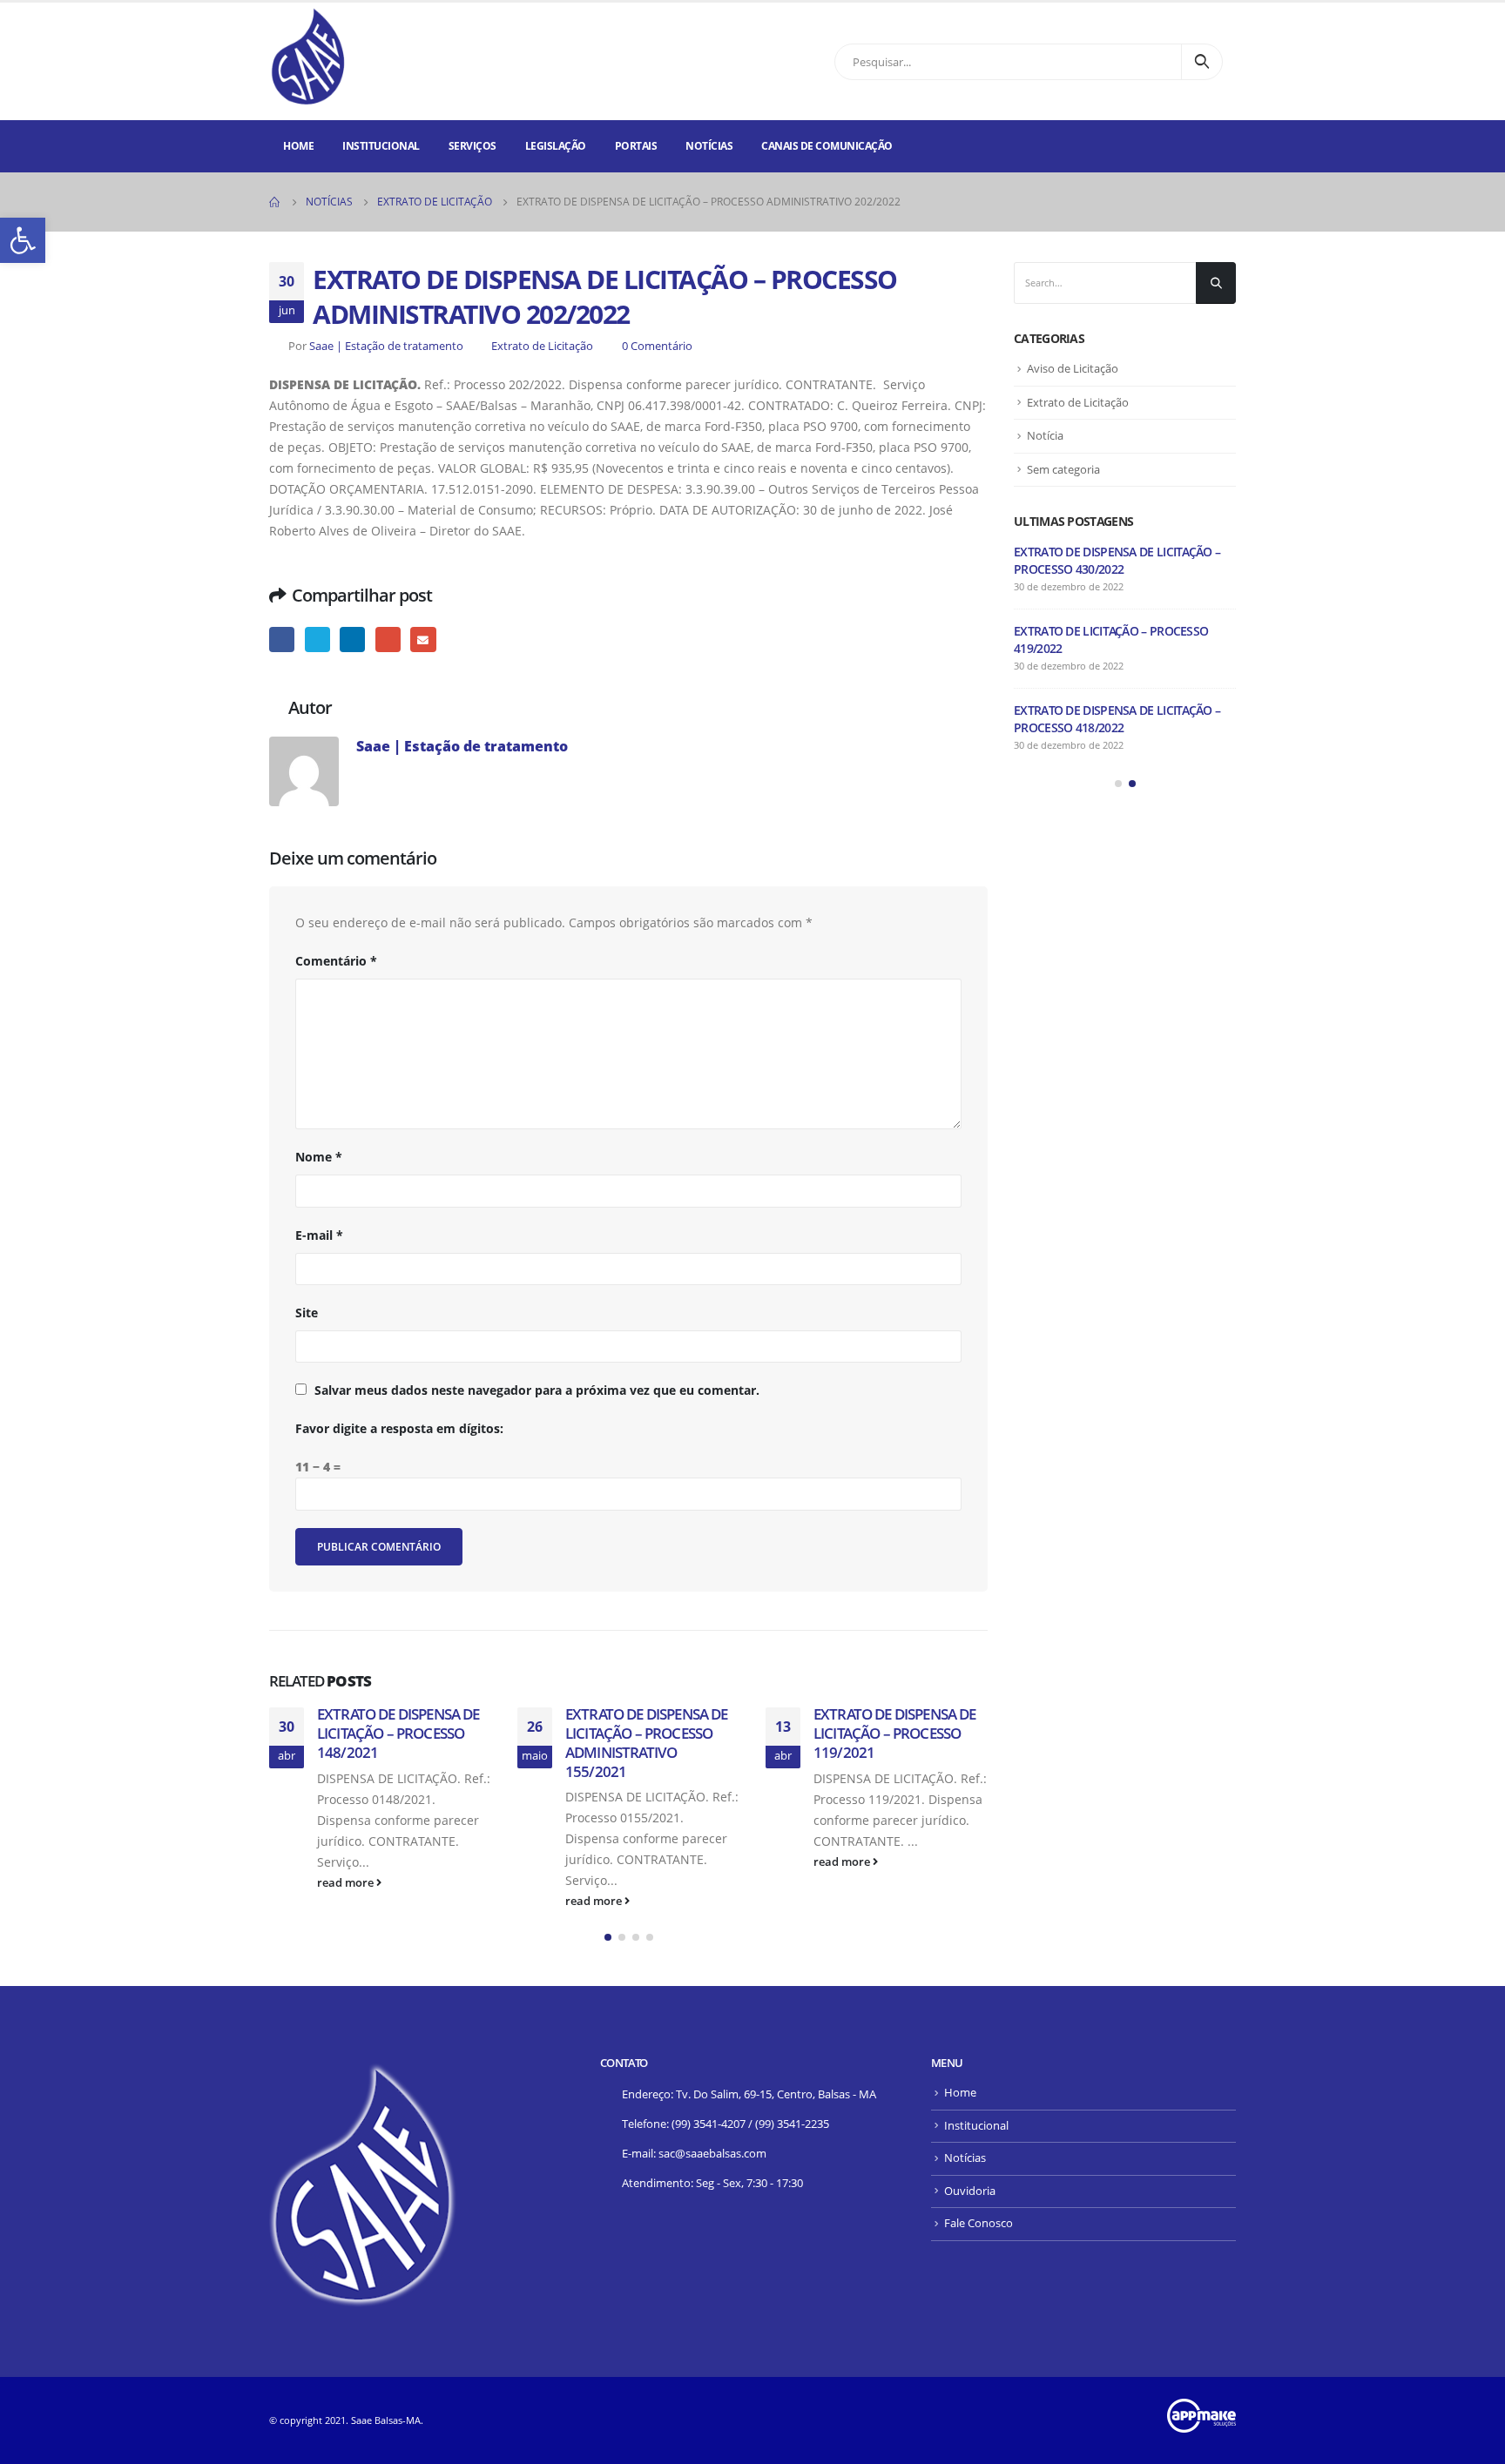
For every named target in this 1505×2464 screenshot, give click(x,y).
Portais (636, 146)
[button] (608, 1937)
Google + (388, 640)
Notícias (709, 146)
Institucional (381, 146)
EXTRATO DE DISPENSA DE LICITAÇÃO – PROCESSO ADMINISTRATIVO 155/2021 (647, 1742)
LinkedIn (352, 640)
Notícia (1045, 435)
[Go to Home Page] (275, 202)
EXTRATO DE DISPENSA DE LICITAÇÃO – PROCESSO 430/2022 (1117, 560)
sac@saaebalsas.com (712, 2154)
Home (298, 146)
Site (307, 1313)
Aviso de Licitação (1073, 368)
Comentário (336, 961)
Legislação (556, 146)
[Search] (1202, 62)
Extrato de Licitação (542, 346)
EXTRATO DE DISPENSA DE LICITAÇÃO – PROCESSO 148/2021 (398, 1733)
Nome (319, 1157)
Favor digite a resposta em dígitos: (399, 1428)
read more (347, 1883)
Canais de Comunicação (827, 146)
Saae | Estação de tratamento (386, 346)
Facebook (282, 640)
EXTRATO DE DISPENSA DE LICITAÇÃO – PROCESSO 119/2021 (895, 1733)
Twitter (317, 640)
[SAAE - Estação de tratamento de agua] (308, 57)
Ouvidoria (970, 2191)
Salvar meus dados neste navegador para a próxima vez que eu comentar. (537, 1390)
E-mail (423, 640)
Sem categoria (1063, 469)
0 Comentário (657, 346)
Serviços (472, 146)
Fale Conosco (979, 2223)
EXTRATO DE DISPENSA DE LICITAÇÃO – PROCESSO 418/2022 (1117, 719)
